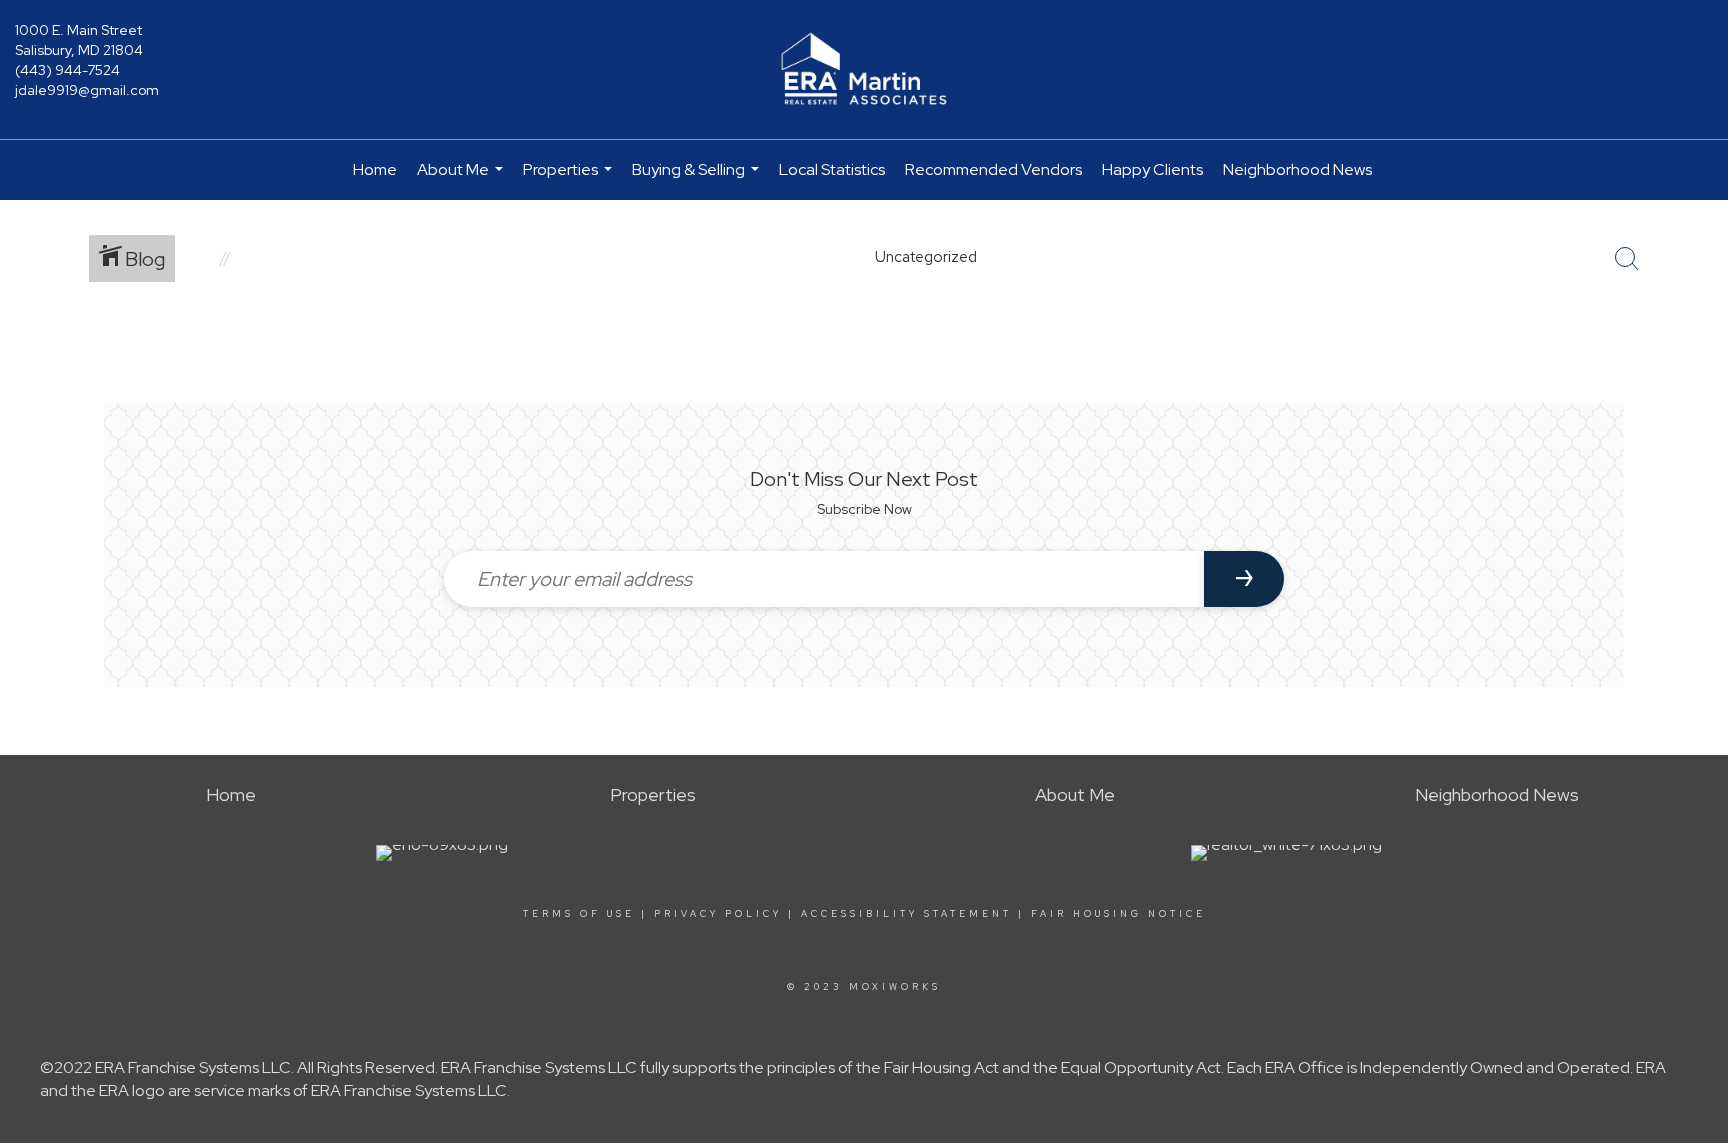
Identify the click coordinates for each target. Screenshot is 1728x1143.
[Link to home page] (864, 70)
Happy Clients (1152, 169)
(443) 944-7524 (67, 70)
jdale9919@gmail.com (87, 90)
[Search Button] (1627, 259)
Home (375, 169)
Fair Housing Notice (1118, 914)
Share (1696, 353)
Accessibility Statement (906, 914)
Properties (570, 179)
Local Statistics (832, 169)
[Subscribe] (1244, 579)
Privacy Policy (718, 914)
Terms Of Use (579, 914)
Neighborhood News (1297, 169)
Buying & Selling (698, 179)
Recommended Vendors (993, 169)
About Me (462, 179)
